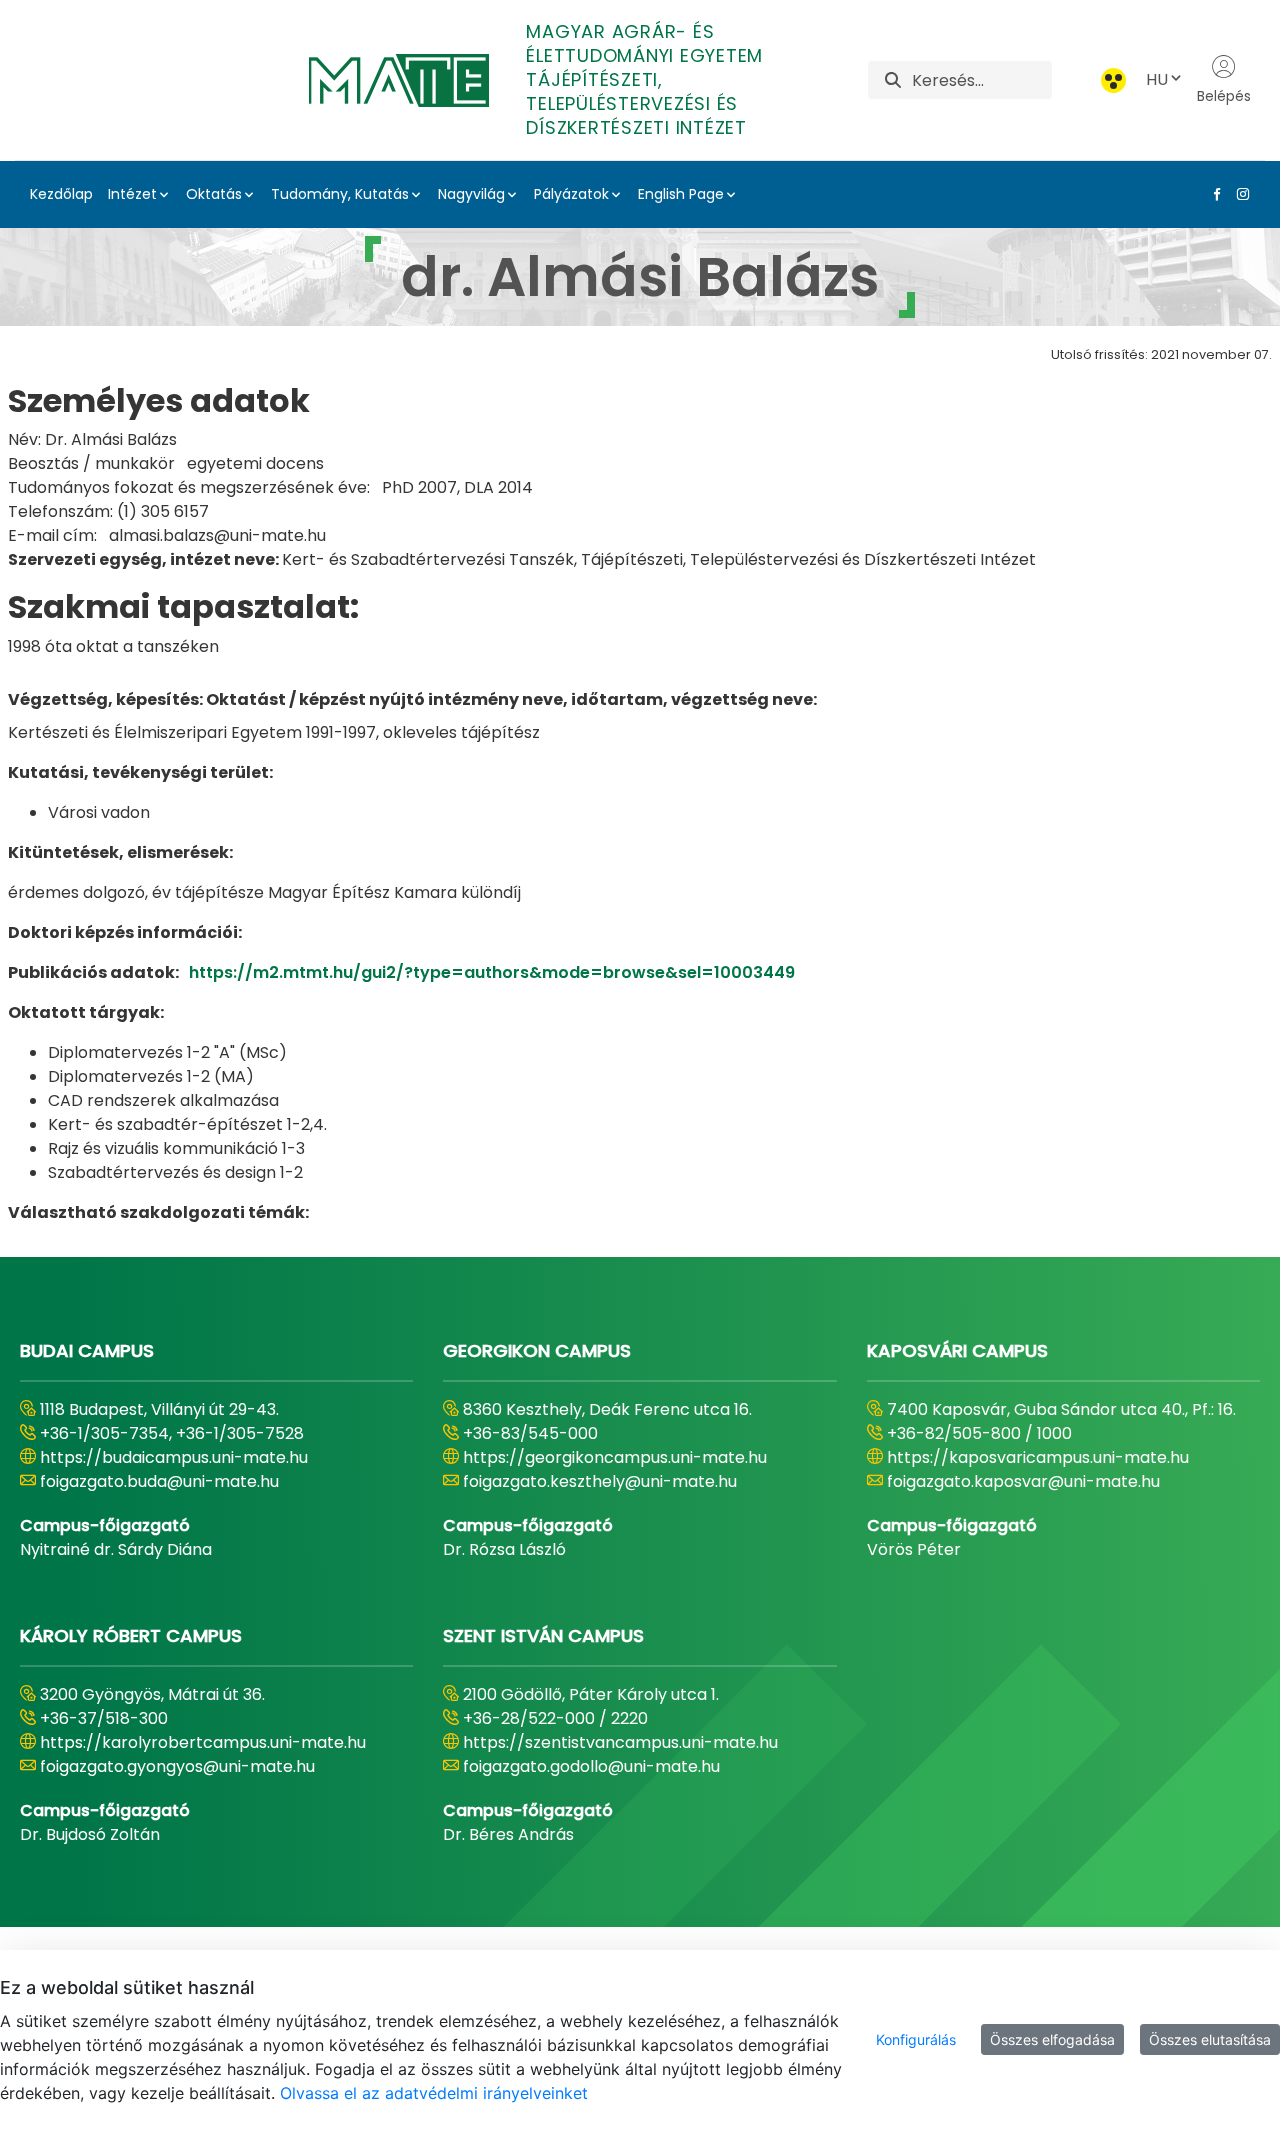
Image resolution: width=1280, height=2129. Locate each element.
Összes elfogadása (1052, 2039)
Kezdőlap (61, 194)
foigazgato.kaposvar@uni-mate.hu (1023, 1481)
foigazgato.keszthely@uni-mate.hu (600, 1481)
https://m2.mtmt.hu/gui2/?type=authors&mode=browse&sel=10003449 (492, 972)
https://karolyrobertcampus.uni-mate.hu (203, 1742)
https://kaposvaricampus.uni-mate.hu (1038, 1457)
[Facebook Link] (1213, 194)
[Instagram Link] (1239, 194)
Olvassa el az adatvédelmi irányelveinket (434, 2093)
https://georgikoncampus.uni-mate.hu (615, 1457)
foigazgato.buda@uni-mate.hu (159, 1481)
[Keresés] (893, 80)
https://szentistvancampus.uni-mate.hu (620, 1742)
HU (1157, 79)
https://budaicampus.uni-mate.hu (174, 1457)
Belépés (1224, 96)
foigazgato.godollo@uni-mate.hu (591, 1766)
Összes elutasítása (1210, 2039)
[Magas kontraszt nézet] (1113, 80)
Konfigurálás (916, 2039)
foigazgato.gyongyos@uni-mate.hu (177, 1766)
